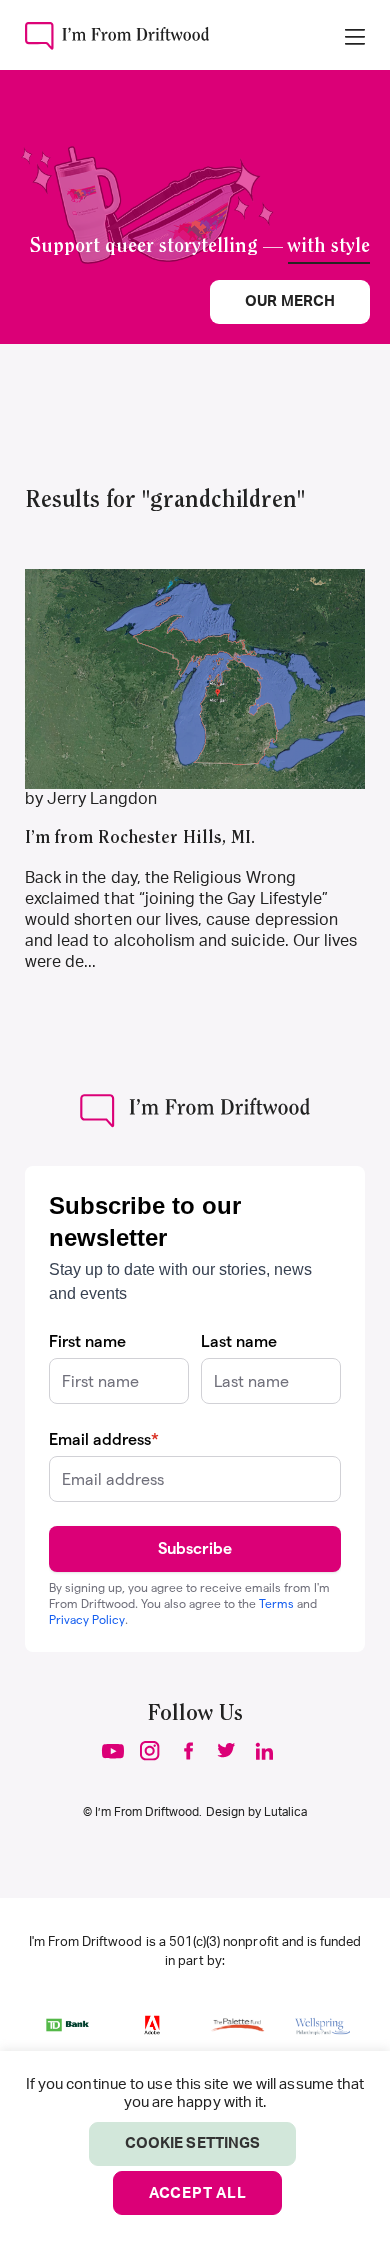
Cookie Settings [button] (192, 2143)
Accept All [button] (198, 2193)
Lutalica (285, 1812)
